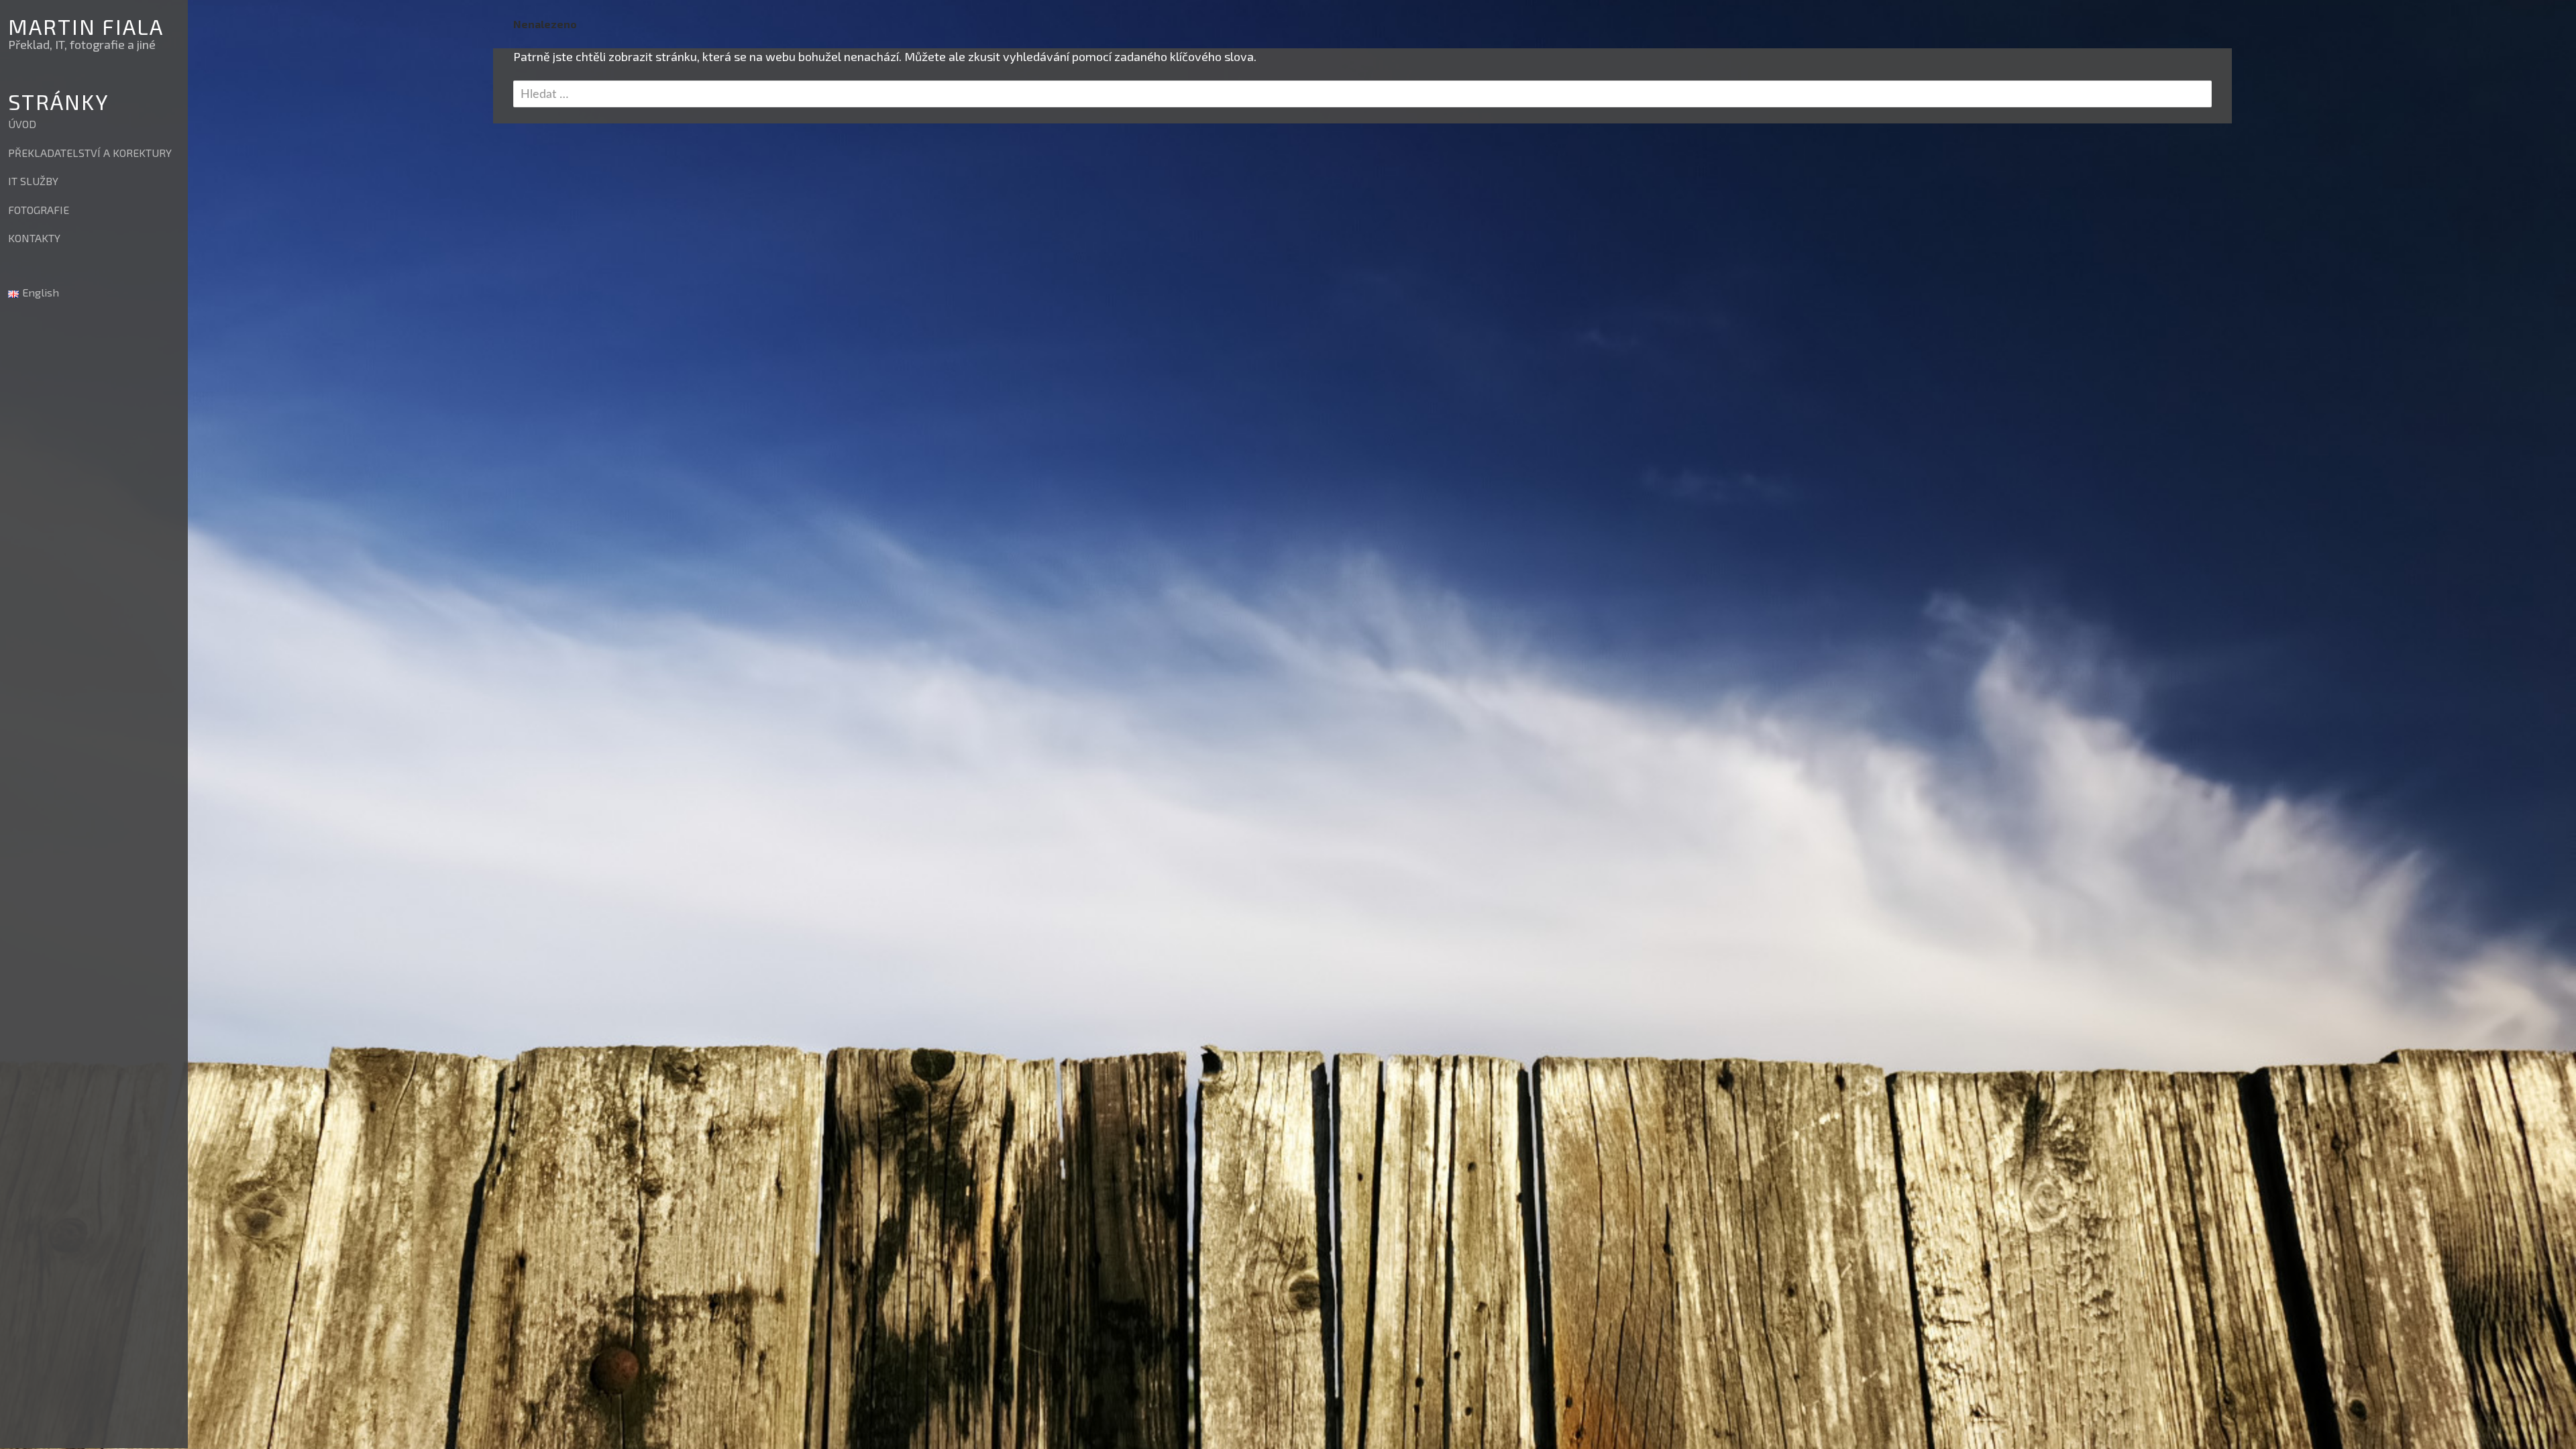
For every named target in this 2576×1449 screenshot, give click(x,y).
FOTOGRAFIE (39, 210)
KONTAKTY (34, 238)
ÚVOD (22, 124)
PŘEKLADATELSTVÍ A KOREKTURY (90, 153)
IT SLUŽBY (33, 181)
